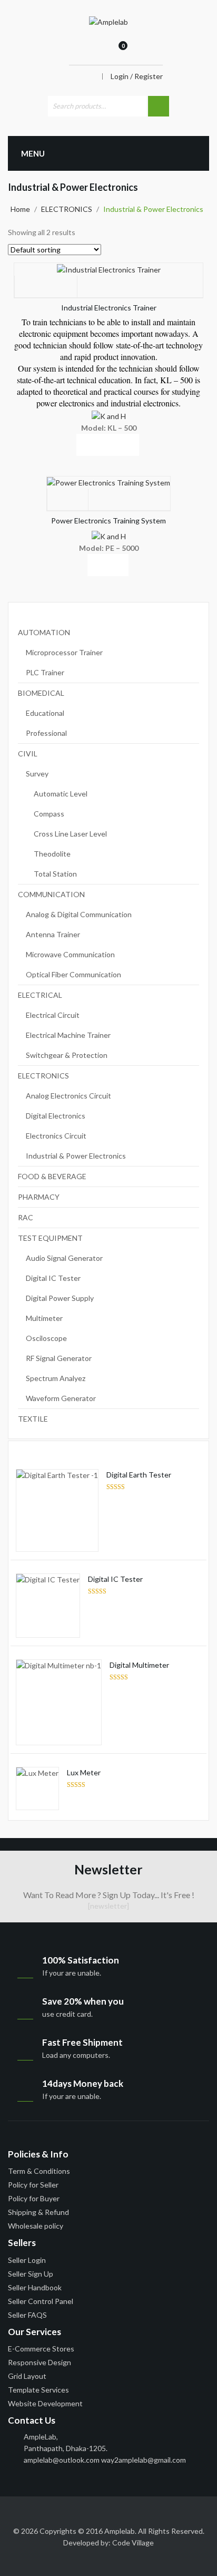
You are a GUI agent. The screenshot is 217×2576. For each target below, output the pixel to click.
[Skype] (152, 2513)
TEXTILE (33, 1419)
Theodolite (52, 854)
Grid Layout (27, 2376)
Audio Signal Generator (64, 1258)
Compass (49, 814)
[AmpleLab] (108, 21)
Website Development (45, 2403)
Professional (46, 733)
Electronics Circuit (56, 1136)
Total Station (55, 874)
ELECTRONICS (67, 209)
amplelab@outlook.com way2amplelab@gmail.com (105, 2460)
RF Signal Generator (59, 1358)
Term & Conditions (39, 2171)
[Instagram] (172, 2513)
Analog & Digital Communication (79, 914)
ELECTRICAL (40, 995)
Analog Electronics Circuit (68, 1096)
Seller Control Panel (41, 2301)
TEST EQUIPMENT (50, 1238)
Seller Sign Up (31, 2274)
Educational (45, 713)
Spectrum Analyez (56, 1378)
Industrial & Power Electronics (76, 1156)
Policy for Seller (33, 2185)
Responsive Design (40, 2362)
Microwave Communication (70, 954)
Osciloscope (46, 1338)
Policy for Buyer (34, 2198)
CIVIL (28, 754)
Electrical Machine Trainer (68, 1035)
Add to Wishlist (46, 287)
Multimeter (44, 1318)
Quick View (108, 445)
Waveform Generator (61, 1398)
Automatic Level (61, 794)
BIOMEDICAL (41, 693)
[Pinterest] (113, 2513)
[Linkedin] (55, 2513)
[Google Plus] (133, 2513)
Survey (37, 774)
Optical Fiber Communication (73, 974)
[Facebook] (16, 2513)
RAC (26, 1217)
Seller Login (27, 2260)
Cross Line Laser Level (70, 834)
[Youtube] (94, 2513)
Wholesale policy (36, 2226)
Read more (45, 445)
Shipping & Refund (38, 2212)
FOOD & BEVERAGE (52, 1176)
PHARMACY (39, 1197)
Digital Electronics (56, 1116)
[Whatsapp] (191, 2513)
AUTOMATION (44, 632)
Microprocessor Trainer (64, 652)
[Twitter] (35, 2513)
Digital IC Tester (53, 1278)
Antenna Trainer (53, 934)
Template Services (38, 2390)
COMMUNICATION (51, 894)
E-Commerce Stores (41, 2349)
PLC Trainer (45, 672)
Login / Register (137, 76)
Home (20, 209)
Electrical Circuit (53, 1015)
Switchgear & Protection (67, 1055)
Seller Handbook (35, 2287)
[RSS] (74, 2513)
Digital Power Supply (60, 1298)
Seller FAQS (27, 2315)
